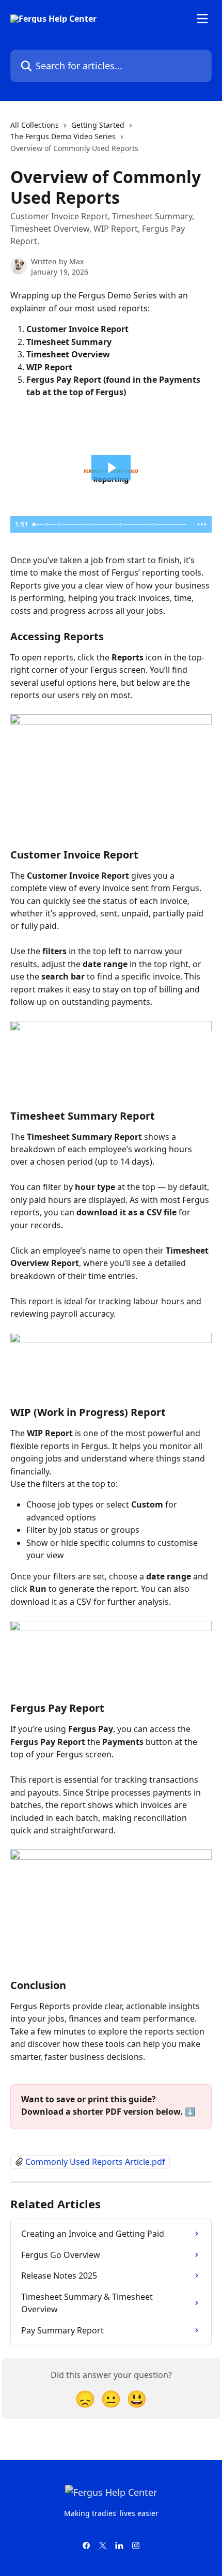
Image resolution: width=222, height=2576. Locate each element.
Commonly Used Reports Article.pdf (95, 2162)
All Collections (35, 125)
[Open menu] (202, 19)
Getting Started (98, 125)
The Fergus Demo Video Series (63, 136)
